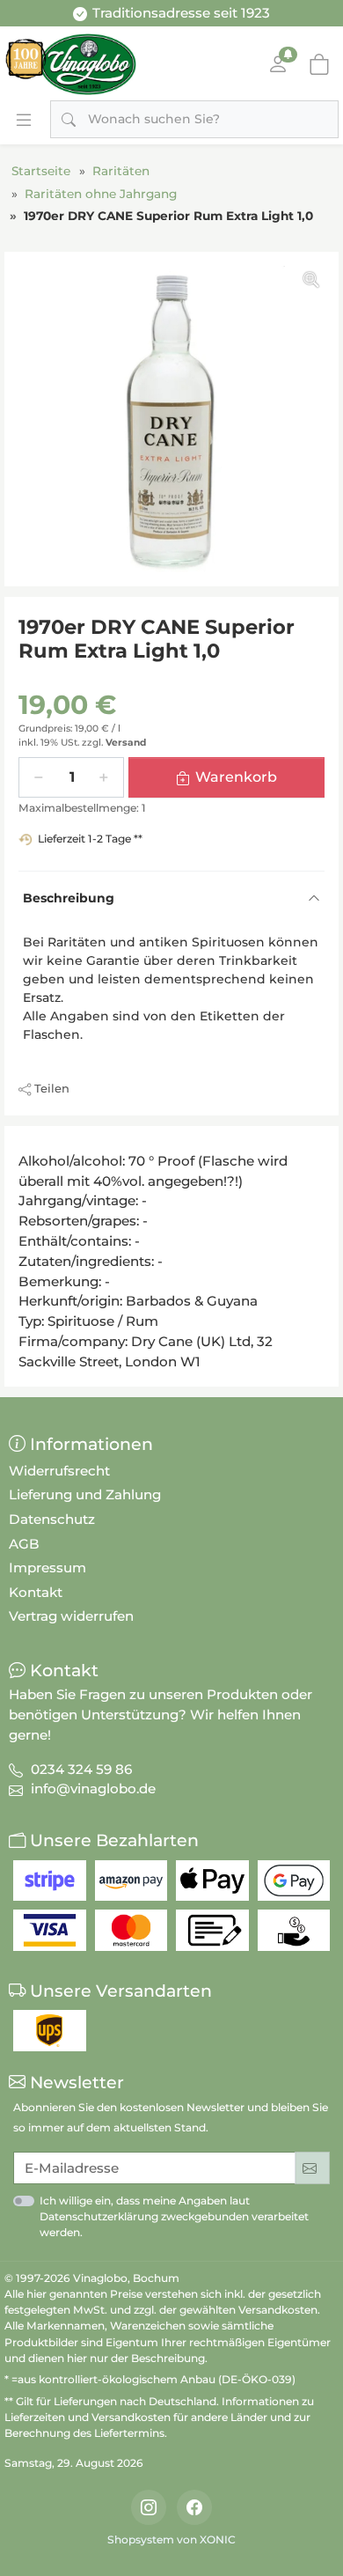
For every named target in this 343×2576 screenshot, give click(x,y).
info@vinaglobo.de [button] (93, 1788)
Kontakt (36, 1592)
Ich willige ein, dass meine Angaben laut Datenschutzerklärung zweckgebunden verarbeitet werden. (174, 2216)
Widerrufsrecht (59, 1471)
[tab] (24, 1145)
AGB (24, 1544)
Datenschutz (52, 1519)
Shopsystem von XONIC (171, 2539)
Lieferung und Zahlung (85, 1494)
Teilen (52, 1088)
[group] (171, 419)
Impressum (47, 1568)
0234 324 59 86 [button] (81, 1769)
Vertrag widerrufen (71, 1616)
